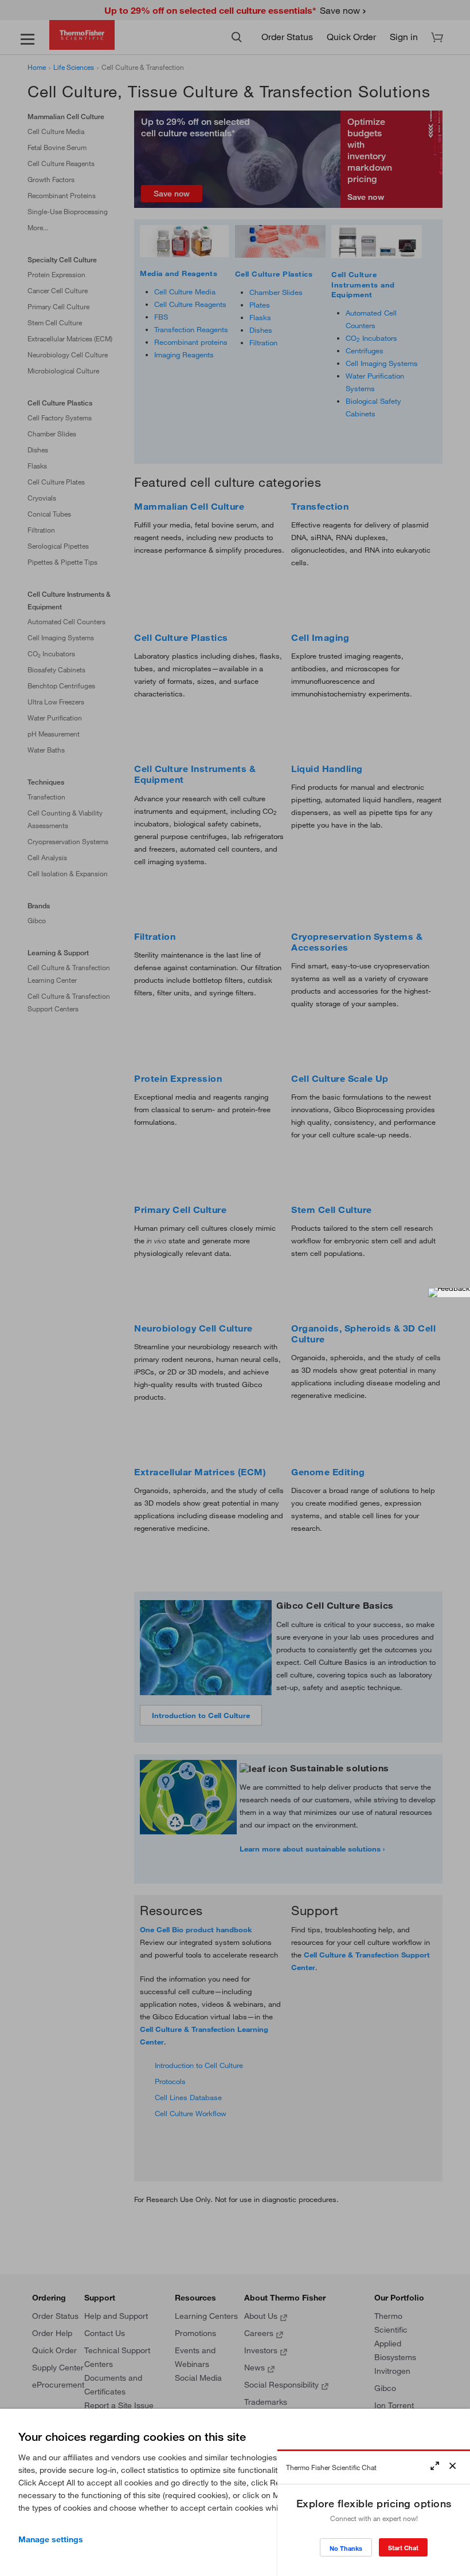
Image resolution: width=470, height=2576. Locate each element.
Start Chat (403, 2548)
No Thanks (346, 2548)
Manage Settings (51, 2539)
